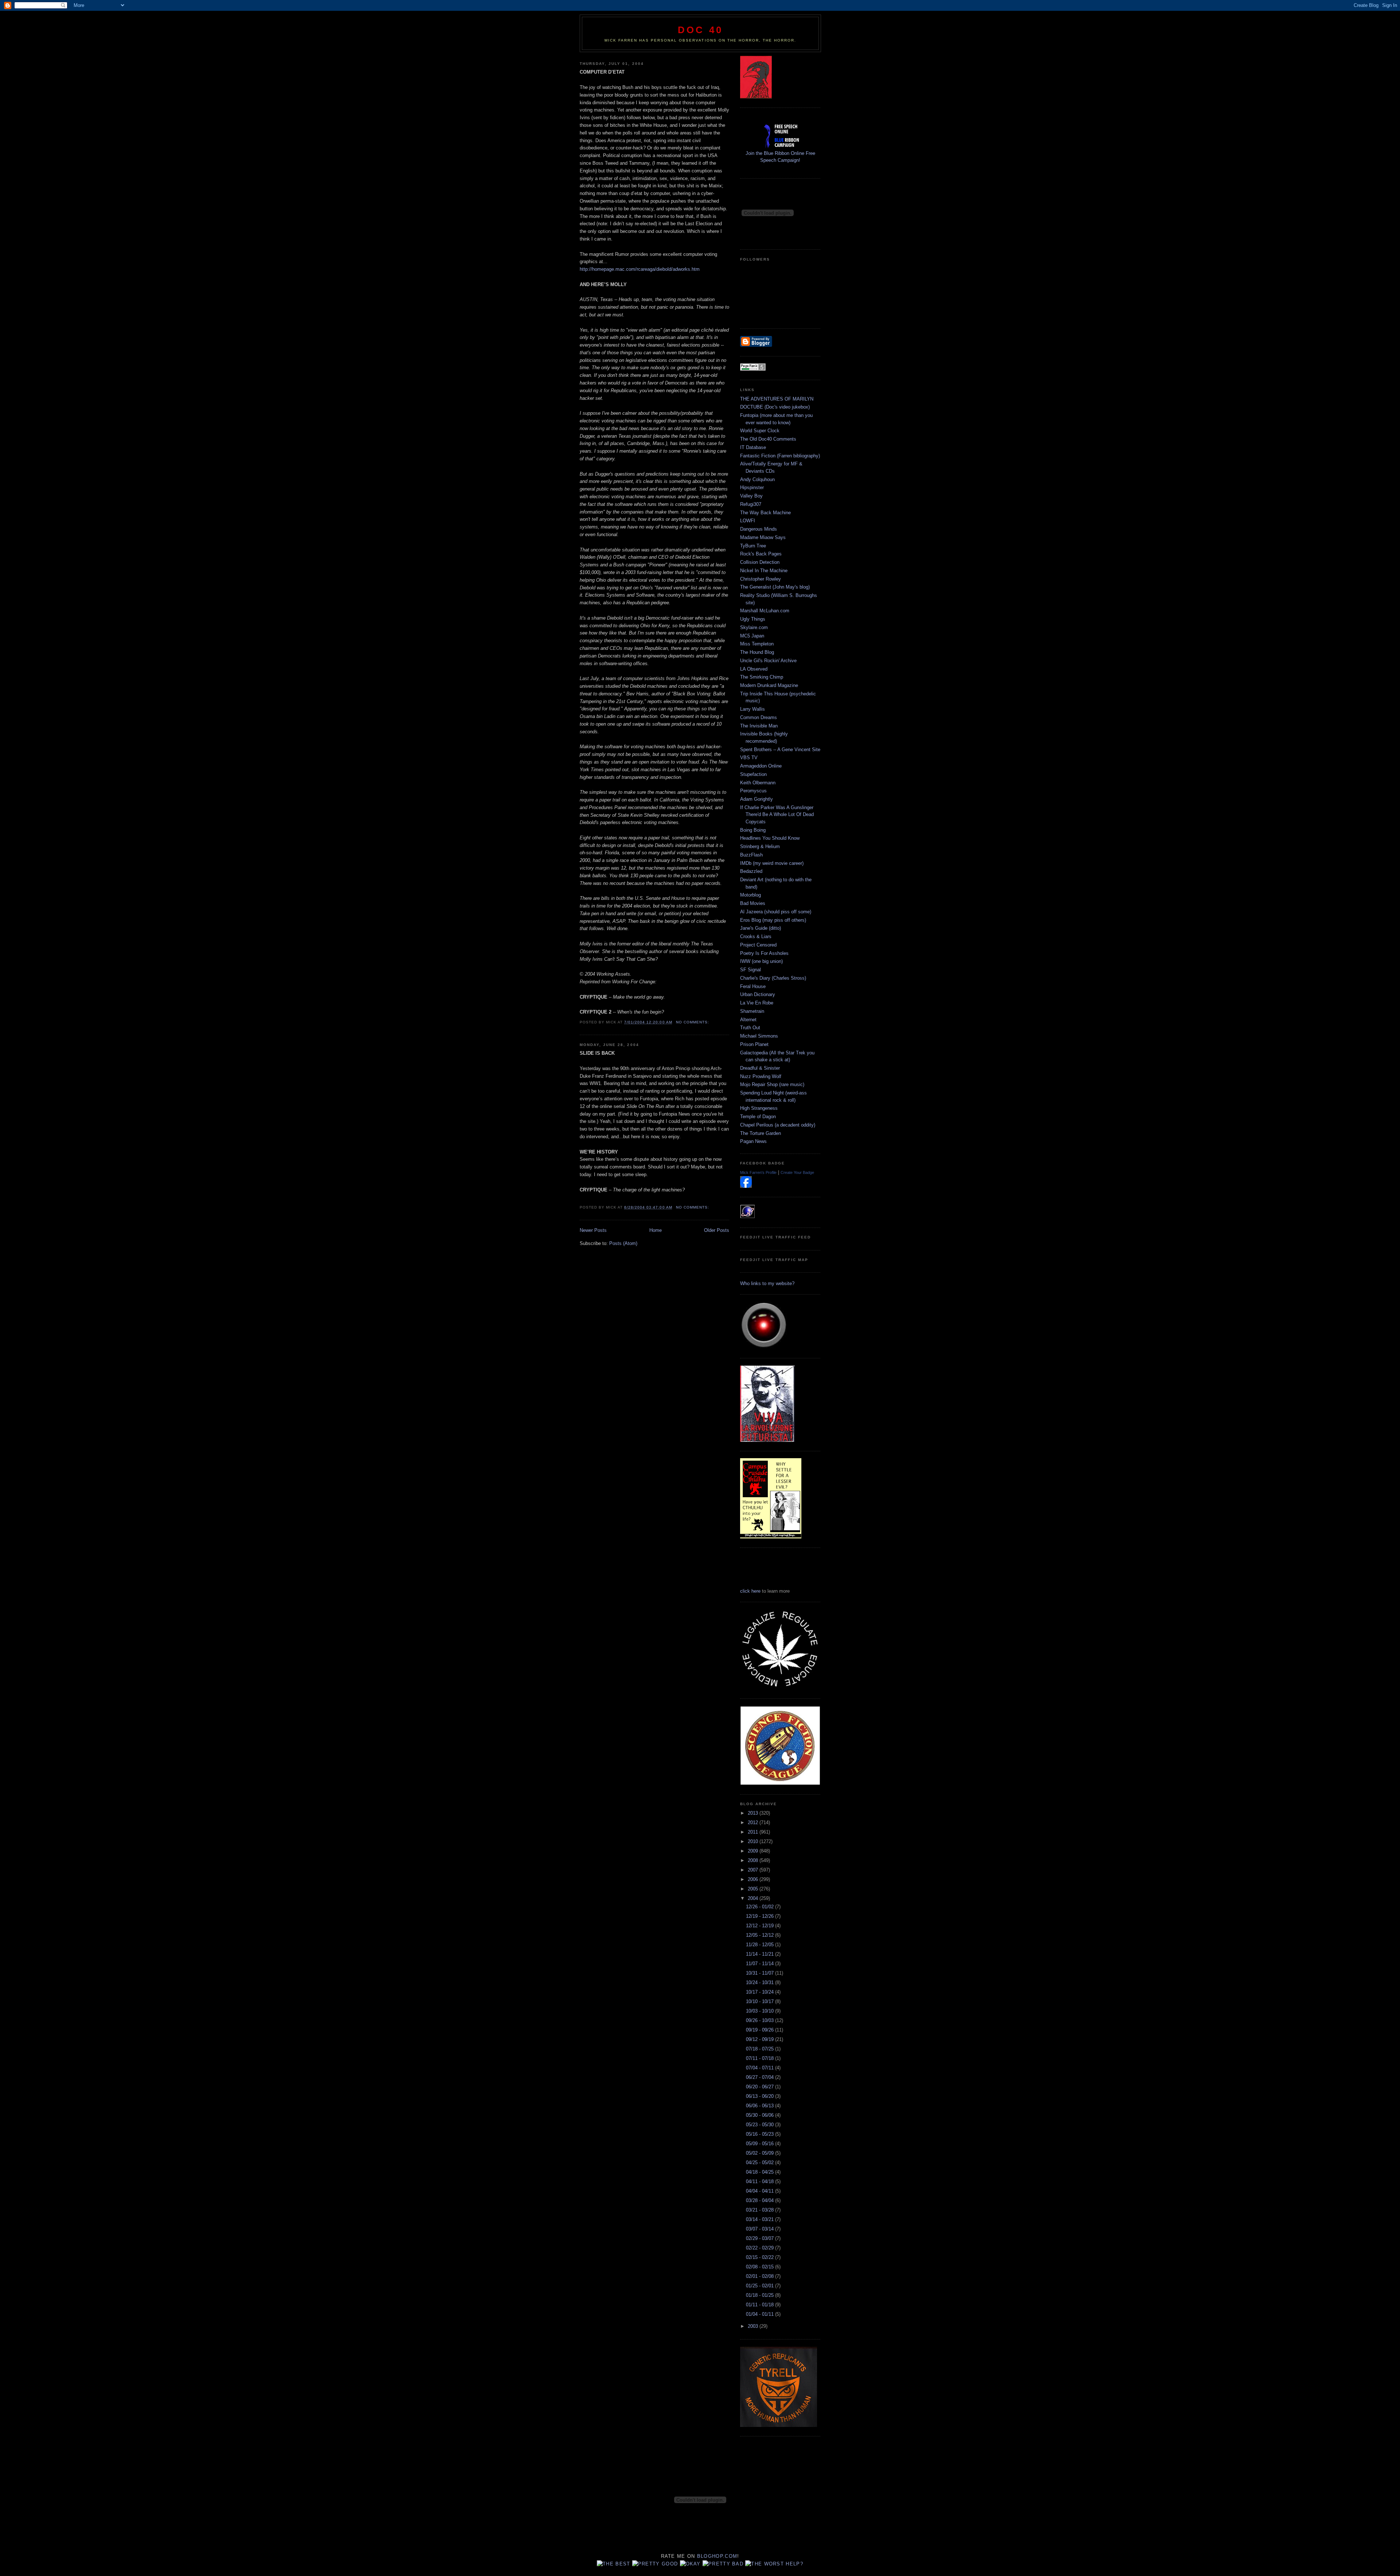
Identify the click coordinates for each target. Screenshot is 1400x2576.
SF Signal (750, 970)
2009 (754, 1851)
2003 (754, 2326)
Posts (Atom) (623, 1243)
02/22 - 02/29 (761, 2248)
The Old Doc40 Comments (768, 439)
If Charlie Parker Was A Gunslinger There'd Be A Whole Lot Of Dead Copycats (777, 815)
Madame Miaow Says (763, 537)
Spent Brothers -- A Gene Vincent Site (780, 750)
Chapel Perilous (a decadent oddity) (778, 1125)
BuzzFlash (751, 855)
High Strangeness (759, 1108)
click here (750, 1591)
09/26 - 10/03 (761, 2020)
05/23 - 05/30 (761, 2125)
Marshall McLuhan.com (765, 611)
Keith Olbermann (758, 783)
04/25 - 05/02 (761, 2163)
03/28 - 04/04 (761, 2200)
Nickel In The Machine (764, 571)
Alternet (748, 1020)
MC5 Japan (752, 636)
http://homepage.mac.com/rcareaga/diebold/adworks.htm (640, 269)
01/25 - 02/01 (761, 2286)
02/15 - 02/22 (761, 2257)
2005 (754, 1889)
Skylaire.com (754, 627)
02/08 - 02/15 (761, 2267)
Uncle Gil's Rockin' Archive (768, 661)
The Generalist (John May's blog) (775, 587)
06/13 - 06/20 (761, 2096)
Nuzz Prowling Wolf (761, 1076)
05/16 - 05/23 (761, 2134)
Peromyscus (753, 791)
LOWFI (748, 521)
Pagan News (753, 1141)
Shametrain (752, 1011)
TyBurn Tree (753, 546)
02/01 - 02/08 (761, 2276)
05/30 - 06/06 (761, 2115)
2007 (754, 1870)
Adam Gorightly (757, 799)
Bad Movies (753, 903)
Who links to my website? (767, 1283)
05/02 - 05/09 (761, 2153)
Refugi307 (751, 504)
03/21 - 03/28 (761, 2210)
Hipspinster (752, 487)
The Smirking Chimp (762, 677)
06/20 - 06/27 (761, 2087)
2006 (754, 1879)
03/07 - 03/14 (761, 2229)
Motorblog (750, 895)
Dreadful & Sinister (760, 1068)
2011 (754, 1832)
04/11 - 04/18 (761, 2181)
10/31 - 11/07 (761, 1973)
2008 (754, 1860)
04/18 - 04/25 (761, 2172)
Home (656, 1230)
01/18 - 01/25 (761, 2295)
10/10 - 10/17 (761, 2001)
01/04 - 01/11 (761, 2314)
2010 (754, 1841)
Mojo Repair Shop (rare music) (772, 1084)
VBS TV (749, 758)
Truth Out (750, 1028)
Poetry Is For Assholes (764, 953)
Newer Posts (593, 1230)
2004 (754, 1898)
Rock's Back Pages (761, 554)
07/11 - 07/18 (761, 2058)
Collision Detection (760, 562)
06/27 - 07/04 (761, 2077)
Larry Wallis (752, 709)
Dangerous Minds (759, 529)
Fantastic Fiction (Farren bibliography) (780, 456)
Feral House (753, 986)
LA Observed (754, 669)
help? (794, 2564)
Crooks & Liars (756, 936)
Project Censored (758, 945)
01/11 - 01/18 (761, 2305)
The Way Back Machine (765, 513)
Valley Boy (751, 496)
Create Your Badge (797, 1172)
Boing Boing (753, 830)
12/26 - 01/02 (761, 1907)
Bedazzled (751, 871)
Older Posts (717, 1230)
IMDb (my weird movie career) (772, 863)
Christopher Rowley (761, 579)
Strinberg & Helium (760, 846)
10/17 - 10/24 (761, 1992)
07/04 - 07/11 (761, 2068)
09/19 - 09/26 (761, 2030)
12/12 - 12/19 (761, 1926)
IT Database (753, 447)
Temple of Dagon (758, 1117)
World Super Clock (760, 431)
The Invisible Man (759, 726)
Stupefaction (753, 774)
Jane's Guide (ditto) (761, 928)
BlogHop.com (717, 2556)
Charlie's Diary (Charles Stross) (773, 978)
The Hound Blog (757, 652)
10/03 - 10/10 (761, 2011)
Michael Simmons (759, 1036)
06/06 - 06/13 (761, 2106)
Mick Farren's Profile (758, 1172)
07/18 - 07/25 (761, 2049)
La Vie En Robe (757, 1003)
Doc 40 (700, 30)
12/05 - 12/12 (761, 1935)
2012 (754, 1822)
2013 (754, 1813)
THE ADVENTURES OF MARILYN (777, 399)
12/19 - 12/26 (761, 1916)
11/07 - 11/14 (761, 1964)
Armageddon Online (761, 766)
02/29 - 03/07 (761, 2238)
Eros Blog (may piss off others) (773, 920)
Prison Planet (754, 1044)
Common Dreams (759, 717)
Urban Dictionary (758, 994)
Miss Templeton (757, 644)
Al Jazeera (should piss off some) (776, 912)
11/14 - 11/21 (761, 1954)
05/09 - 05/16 (761, 2144)
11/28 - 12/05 (761, 1945)
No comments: (693, 1022)
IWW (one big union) (761, 961)
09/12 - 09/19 (761, 2039)
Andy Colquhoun (757, 479)
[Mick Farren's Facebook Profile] (746, 1186)
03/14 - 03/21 (761, 2219)
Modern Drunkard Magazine (769, 685)
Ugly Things (753, 619)
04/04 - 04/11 (761, 2191)
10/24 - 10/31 (761, 1982)
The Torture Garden (761, 1133)
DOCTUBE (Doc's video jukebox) (775, 407)
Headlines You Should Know (770, 838)
